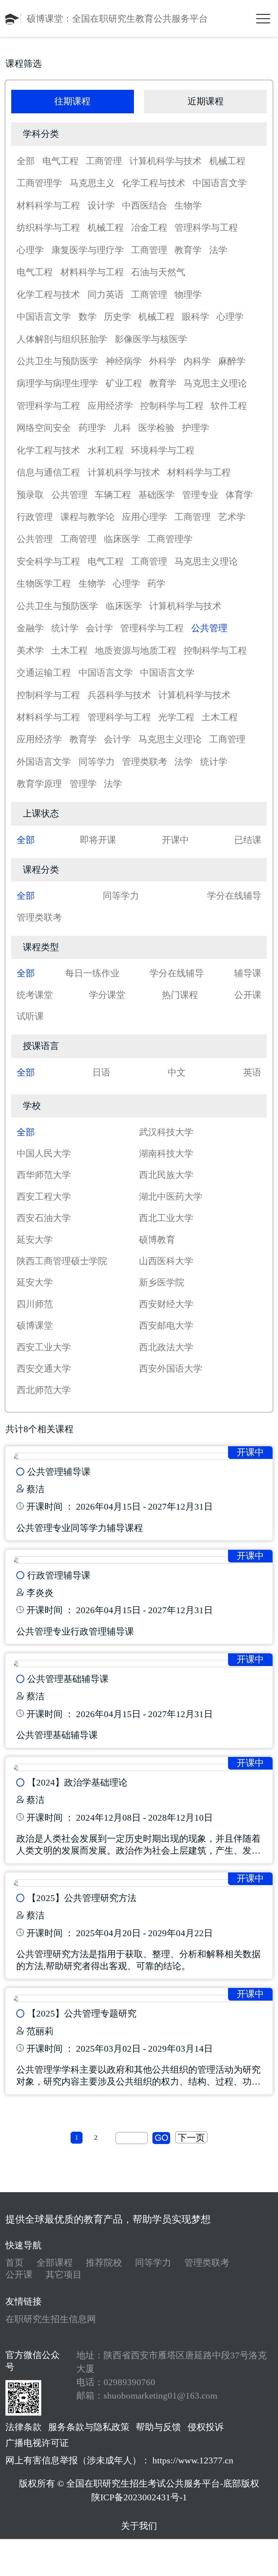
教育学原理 (39, 784)
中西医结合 (145, 205)
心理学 (30, 250)
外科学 (163, 361)
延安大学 (35, 1240)
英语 (252, 1072)
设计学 (101, 205)
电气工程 (60, 161)
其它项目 (64, 2275)
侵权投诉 (206, 2427)
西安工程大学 (44, 1197)
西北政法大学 (166, 1347)
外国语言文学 (44, 762)
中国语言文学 (220, 183)
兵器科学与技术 (119, 695)
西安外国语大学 (171, 1369)
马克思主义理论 (215, 383)
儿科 (122, 428)
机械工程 (227, 161)
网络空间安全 (44, 428)
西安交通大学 (44, 1369)
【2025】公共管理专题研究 (82, 2013)
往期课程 (72, 101)
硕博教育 (157, 1240)
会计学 (99, 628)
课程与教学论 (88, 517)
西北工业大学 (166, 1218)
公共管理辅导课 (59, 1472)
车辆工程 (113, 495)
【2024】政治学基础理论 (77, 1782)
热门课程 (180, 995)
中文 (177, 1072)
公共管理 (69, 495)
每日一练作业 (92, 973)
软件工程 (229, 406)
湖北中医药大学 (171, 1197)
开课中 (175, 840)
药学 (156, 584)
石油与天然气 (158, 272)
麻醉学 (232, 361)
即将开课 (98, 840)
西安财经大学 (166, 1304)
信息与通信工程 (48, 472)
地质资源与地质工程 (136, 651)
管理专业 (200, 495)
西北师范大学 (44, 1390)
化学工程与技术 (154, 183)
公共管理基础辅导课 (68, 1679)
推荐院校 (104, 2263)
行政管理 (35, 517)
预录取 (30, 495)
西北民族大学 (166, 1175)
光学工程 (176, 717)
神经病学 (124, 361)
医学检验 (156, 428)
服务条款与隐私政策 (89, 2427)
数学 (88, 317)
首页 (14, 2263)
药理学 (92, 428)
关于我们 (139, 2526)
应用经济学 (110, 406)
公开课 (248, 995)
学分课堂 (107, 995)
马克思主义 (92, 183)
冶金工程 (149, 228)
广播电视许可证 (37, 2443)
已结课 (248, 840)
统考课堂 (35, 995)
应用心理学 (145, 517)
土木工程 (69, 651)
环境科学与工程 (163, 450)
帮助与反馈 (158, 2427)
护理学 (196, 428)
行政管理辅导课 (59, 1575)
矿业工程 (124, 383)
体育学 (239, 495)
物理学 (188, 295)
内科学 (197, 361)
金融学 (30, 628)
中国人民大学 (44, 1153)
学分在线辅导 (234, 896)
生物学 (188, 205)
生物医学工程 (44, 584)
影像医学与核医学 (151, 339)
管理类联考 (145, 762)
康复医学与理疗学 (88, 250)
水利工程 (106, 450)
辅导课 (248, 973)
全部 (26, 161)
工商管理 (104, 161)
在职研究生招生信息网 (51, 2319)
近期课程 (206, 101)
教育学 (188, 250)
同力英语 (106, 295)
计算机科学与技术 (165, 161)
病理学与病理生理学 (57, 383)
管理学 (83, 784)
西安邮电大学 (166, 1325)
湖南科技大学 (166, 1153)
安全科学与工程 (48, 561)
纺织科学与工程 (48, 228)
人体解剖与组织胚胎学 (62, 339)
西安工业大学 (44, 1347)
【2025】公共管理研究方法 (82, 1898)
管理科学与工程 (206, 228)
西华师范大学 (44, 1175)
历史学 (117, 317)
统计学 (65, 628)
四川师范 (35, 1304)
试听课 (30, 1016)
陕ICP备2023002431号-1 (139, 2497)
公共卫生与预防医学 (57, 361)
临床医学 (122, 539)
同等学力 (97, 762)
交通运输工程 (44, 673)
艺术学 (232, 517)
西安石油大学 (44, 1218)
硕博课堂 (35, 1325)
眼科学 (196, 317)
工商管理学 (39, 183)
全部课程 (55, 2263)
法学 (218, 250)
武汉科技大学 (166, 1132)
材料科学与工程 (48, 205)
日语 (101, 1072)
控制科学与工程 (172, 406)
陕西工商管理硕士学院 (62, 1261)
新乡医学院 (162, 1282)
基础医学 (156, 495)
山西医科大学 (166, 1261)
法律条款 (24, 2427)
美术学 (30, 651)
